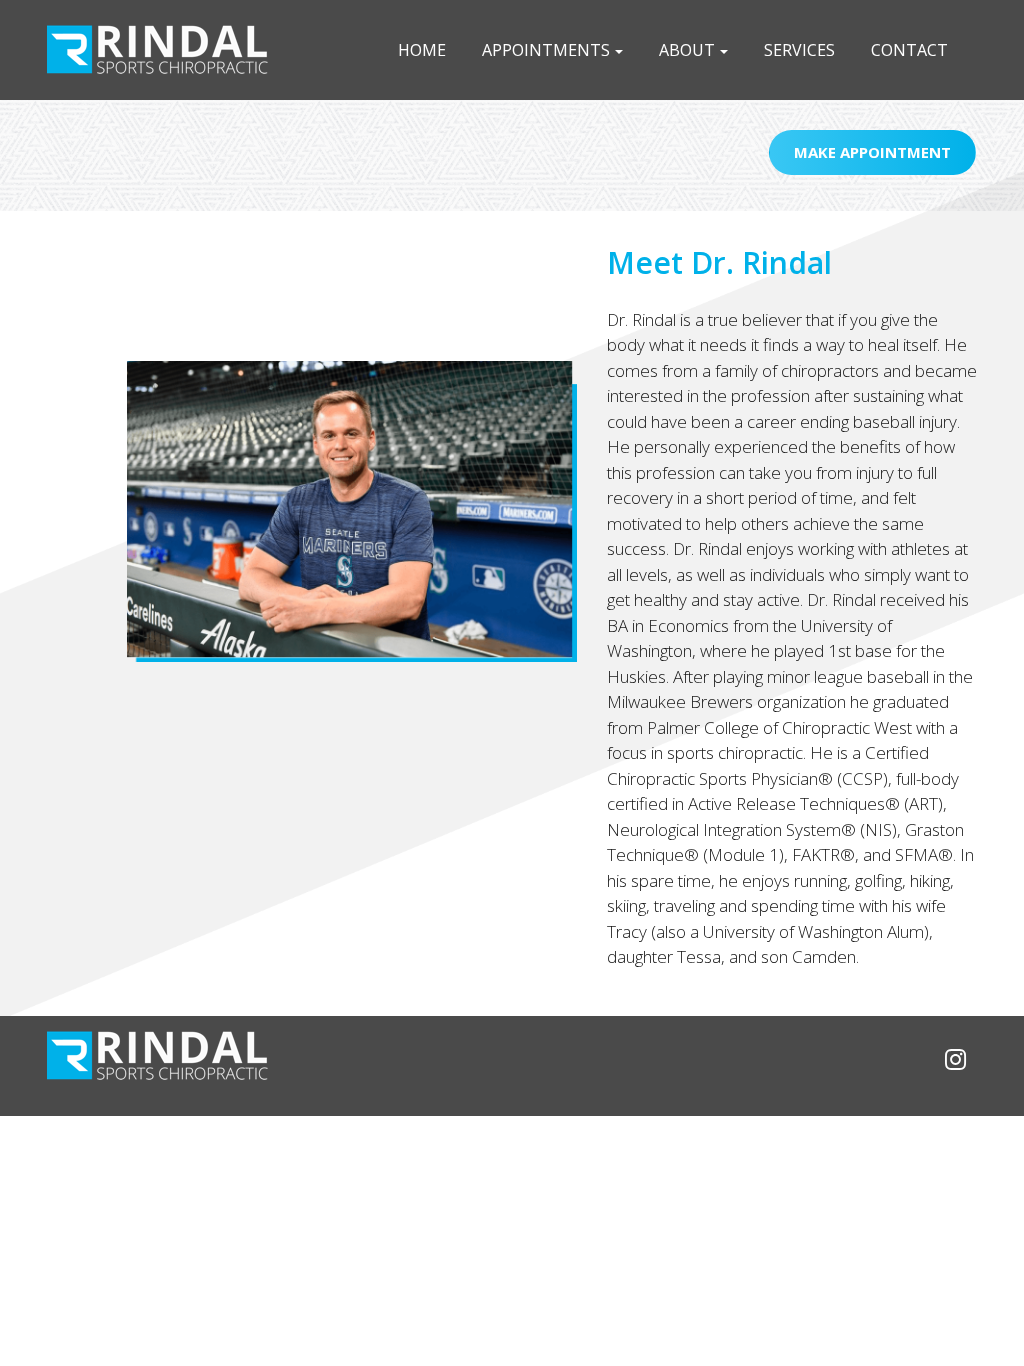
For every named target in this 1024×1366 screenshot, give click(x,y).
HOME (422, 50)
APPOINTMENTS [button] (546, 50)
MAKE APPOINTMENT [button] (872, 152)
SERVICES (799, 50)
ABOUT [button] (687, 50)
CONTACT (909, 50)
